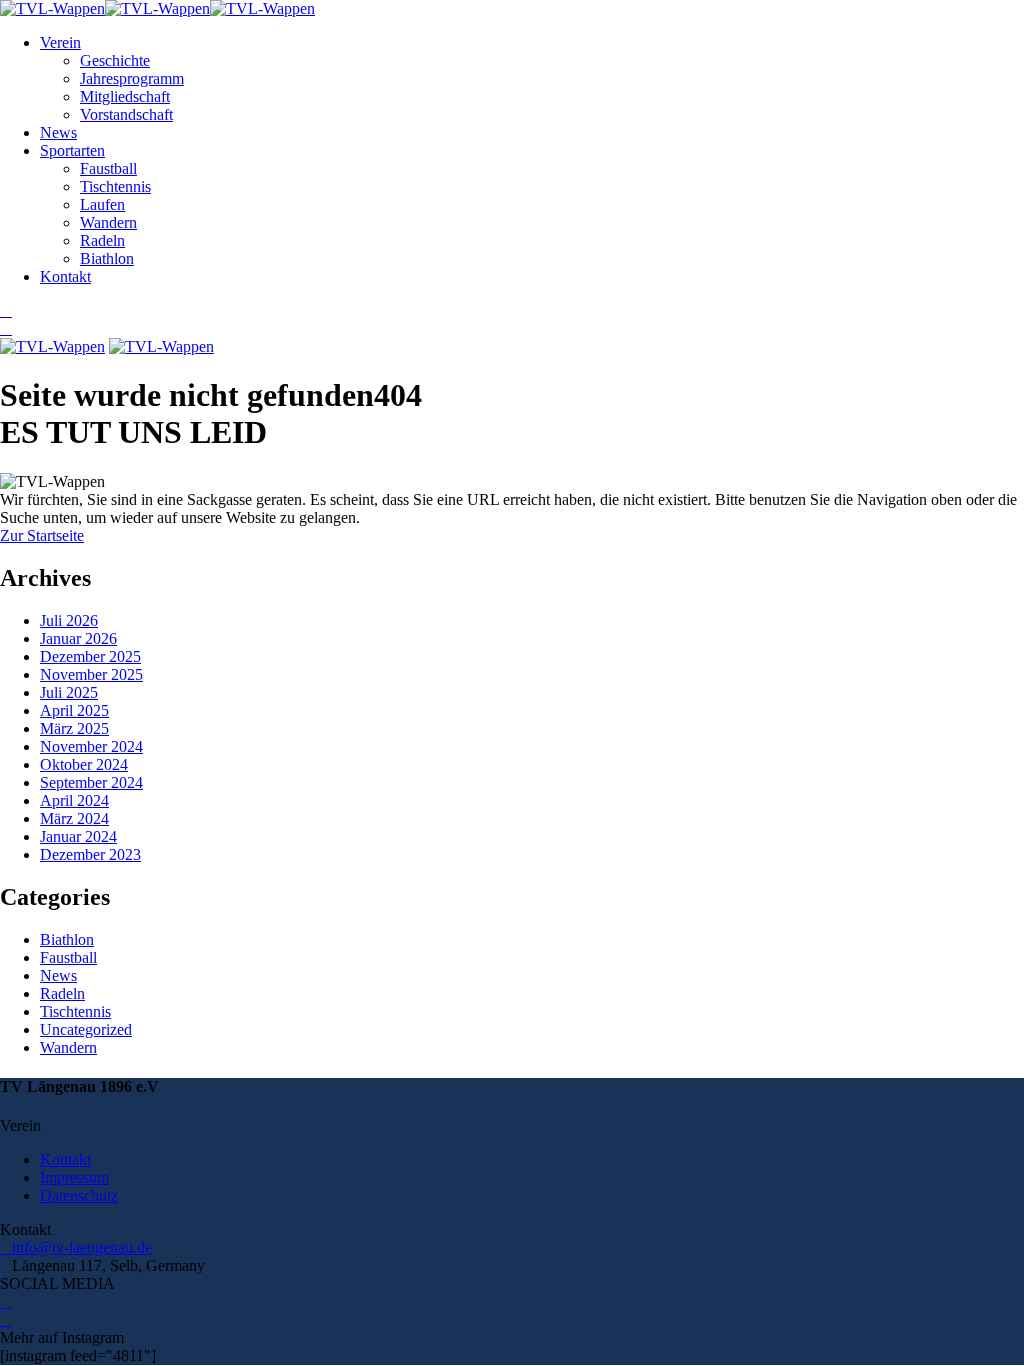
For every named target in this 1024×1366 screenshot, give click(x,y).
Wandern (108, 222)
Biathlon (107, 258)
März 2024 (74, 818)
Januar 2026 (78, 638)
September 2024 (91, 782)
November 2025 (91, 674)
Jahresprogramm (132, 78)
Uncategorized (86, 1029)
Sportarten (72, 150)
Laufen (102, 204)
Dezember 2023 (90, 854)
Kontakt (65, 276)
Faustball (108, 168)
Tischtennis (115, 186)
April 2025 (74, 710)
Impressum (74, 1177)
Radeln (102, 240)
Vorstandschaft (126, 114)
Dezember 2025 (90, 656)
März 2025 (74, 728)
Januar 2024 (78, 836)
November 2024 (91, 746)
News (58, 132)
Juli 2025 (69, 692)
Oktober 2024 (84, 764)
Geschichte (115, 60)
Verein (60, 42)
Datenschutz (79, 1195)
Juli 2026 (69, 620)
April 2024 (74, 800)
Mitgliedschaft (125, 96)
